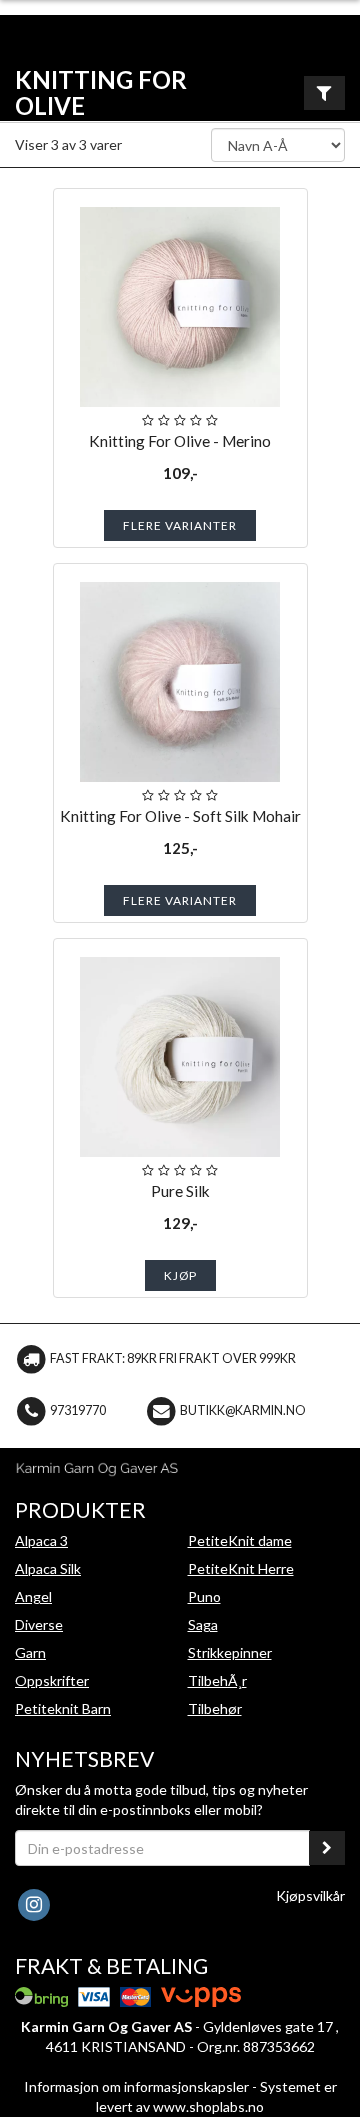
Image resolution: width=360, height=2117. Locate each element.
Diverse (39, 1624)
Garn (30, 1652)
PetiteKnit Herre (241, 1568)
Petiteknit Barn (63, 1708)
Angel (33, 1596)
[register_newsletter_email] (327, 1848)
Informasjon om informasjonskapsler (136, 2086)
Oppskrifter (52, 1680)
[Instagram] (33, 1903)
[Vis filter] (324, 93)
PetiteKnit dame (240, 1540)
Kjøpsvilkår (310, 1895)
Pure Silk (180, 1191)
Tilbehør (215, 1708)
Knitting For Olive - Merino (180, 441)
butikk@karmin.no (243, 1410)
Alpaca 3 (41, 1540)
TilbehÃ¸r (217, 1680)
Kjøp (180, 1275)
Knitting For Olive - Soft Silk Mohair (180, 816)
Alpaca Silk (48, 1568)
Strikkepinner (230, 1652)
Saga (203, 1624)
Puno (204, 1596)
